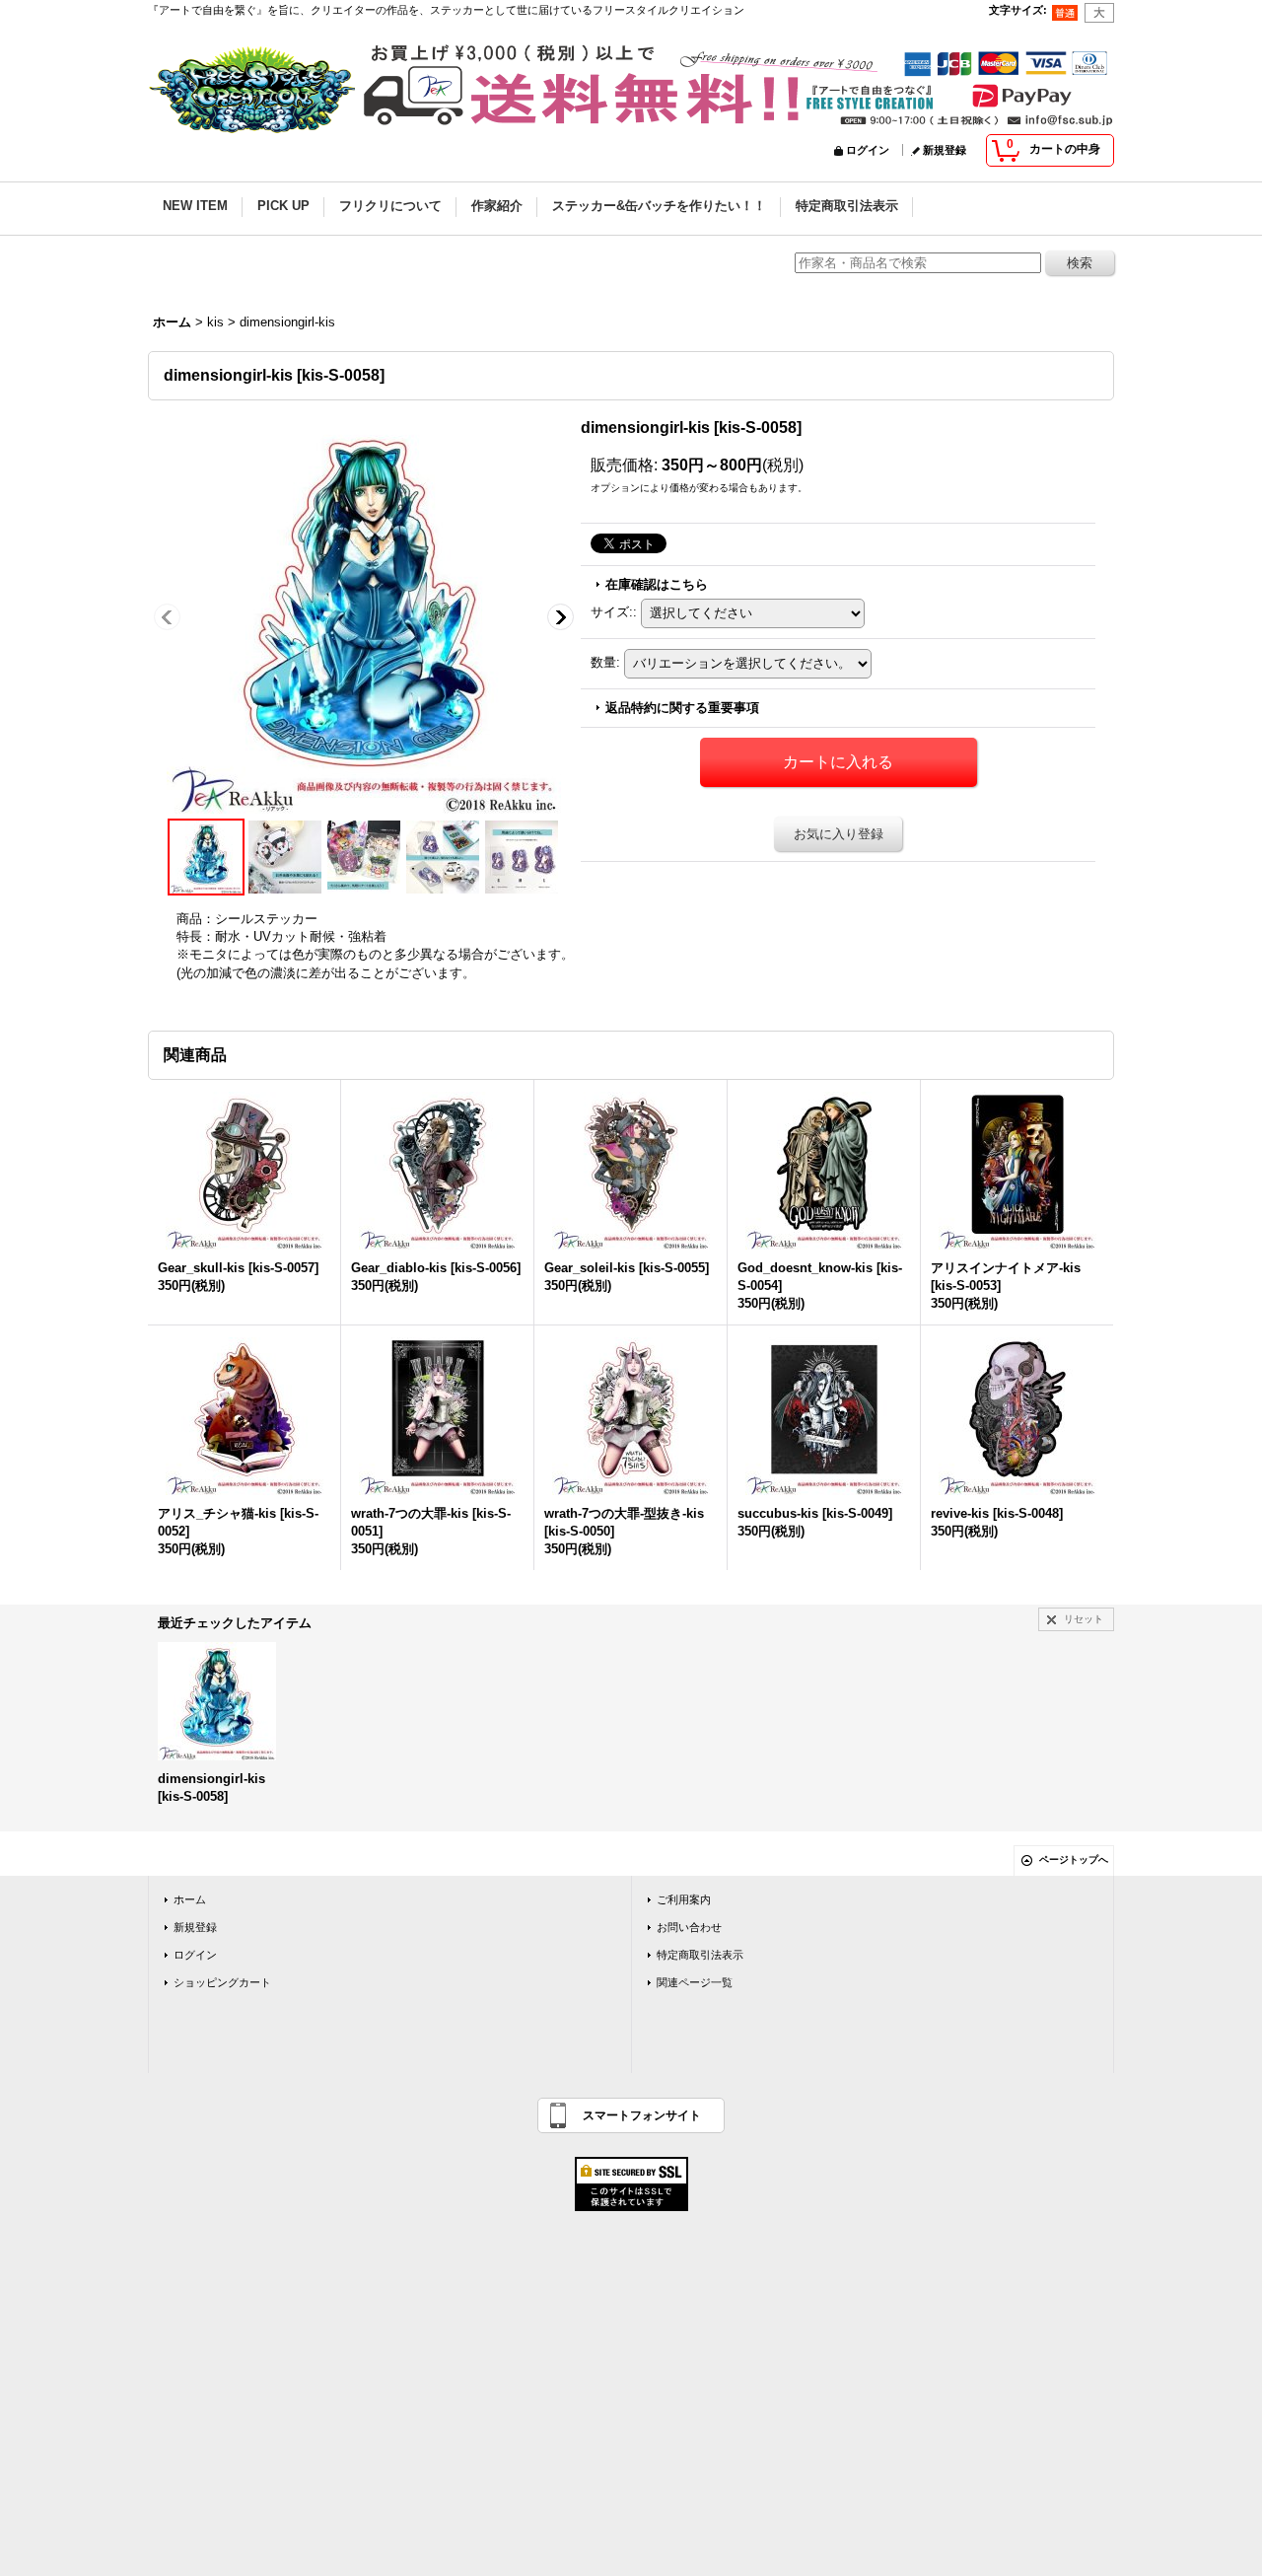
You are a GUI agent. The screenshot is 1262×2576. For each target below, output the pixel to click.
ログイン (868, 150)
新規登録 (945, 150)
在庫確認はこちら (657, 584)
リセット (1084, 1619)
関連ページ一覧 (695, 1982)
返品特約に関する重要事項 (682, 708)
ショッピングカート (222, 1982)
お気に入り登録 (839, 834)
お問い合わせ (689, 1927)
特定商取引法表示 (700, 1955)
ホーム (190, 1899)
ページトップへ (1074, 1860)
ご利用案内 (684, 1899)
